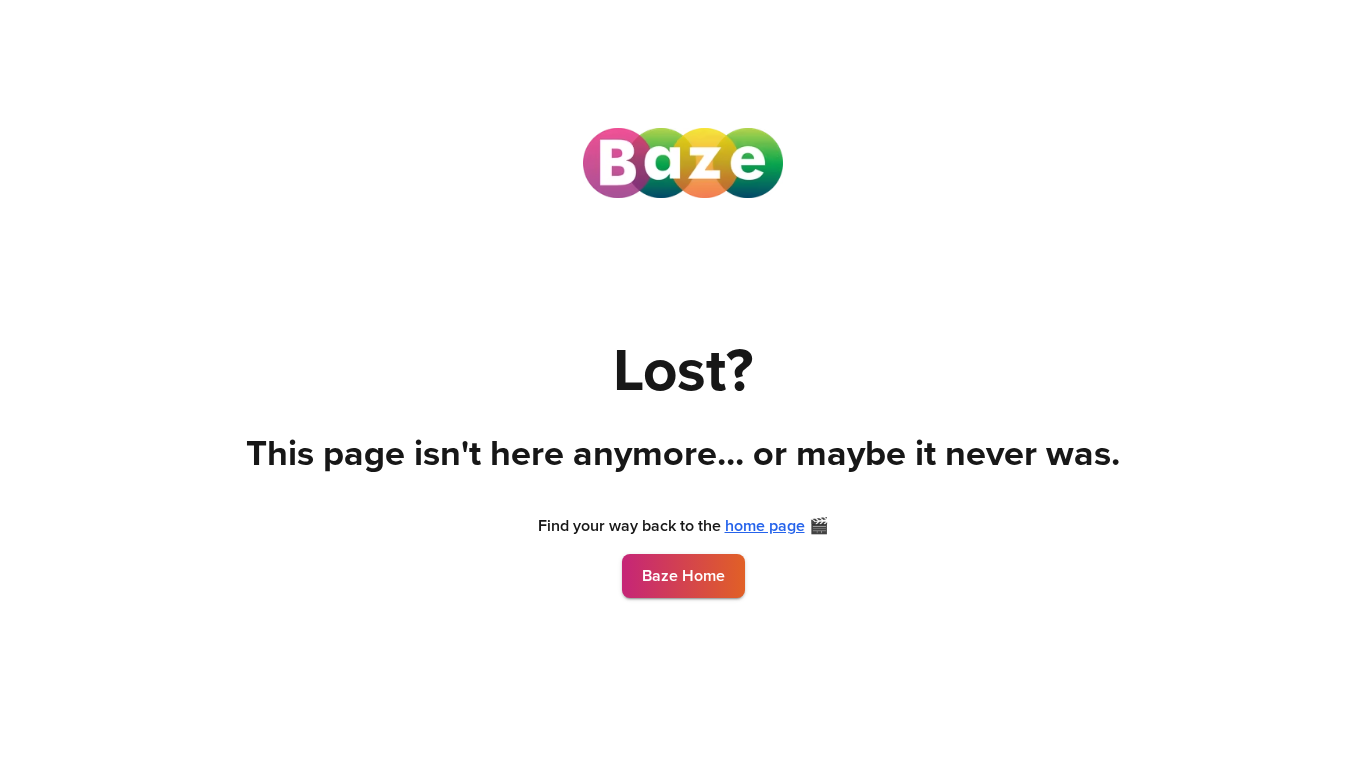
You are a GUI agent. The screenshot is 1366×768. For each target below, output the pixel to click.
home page (765, 526)
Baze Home (683, 576)
